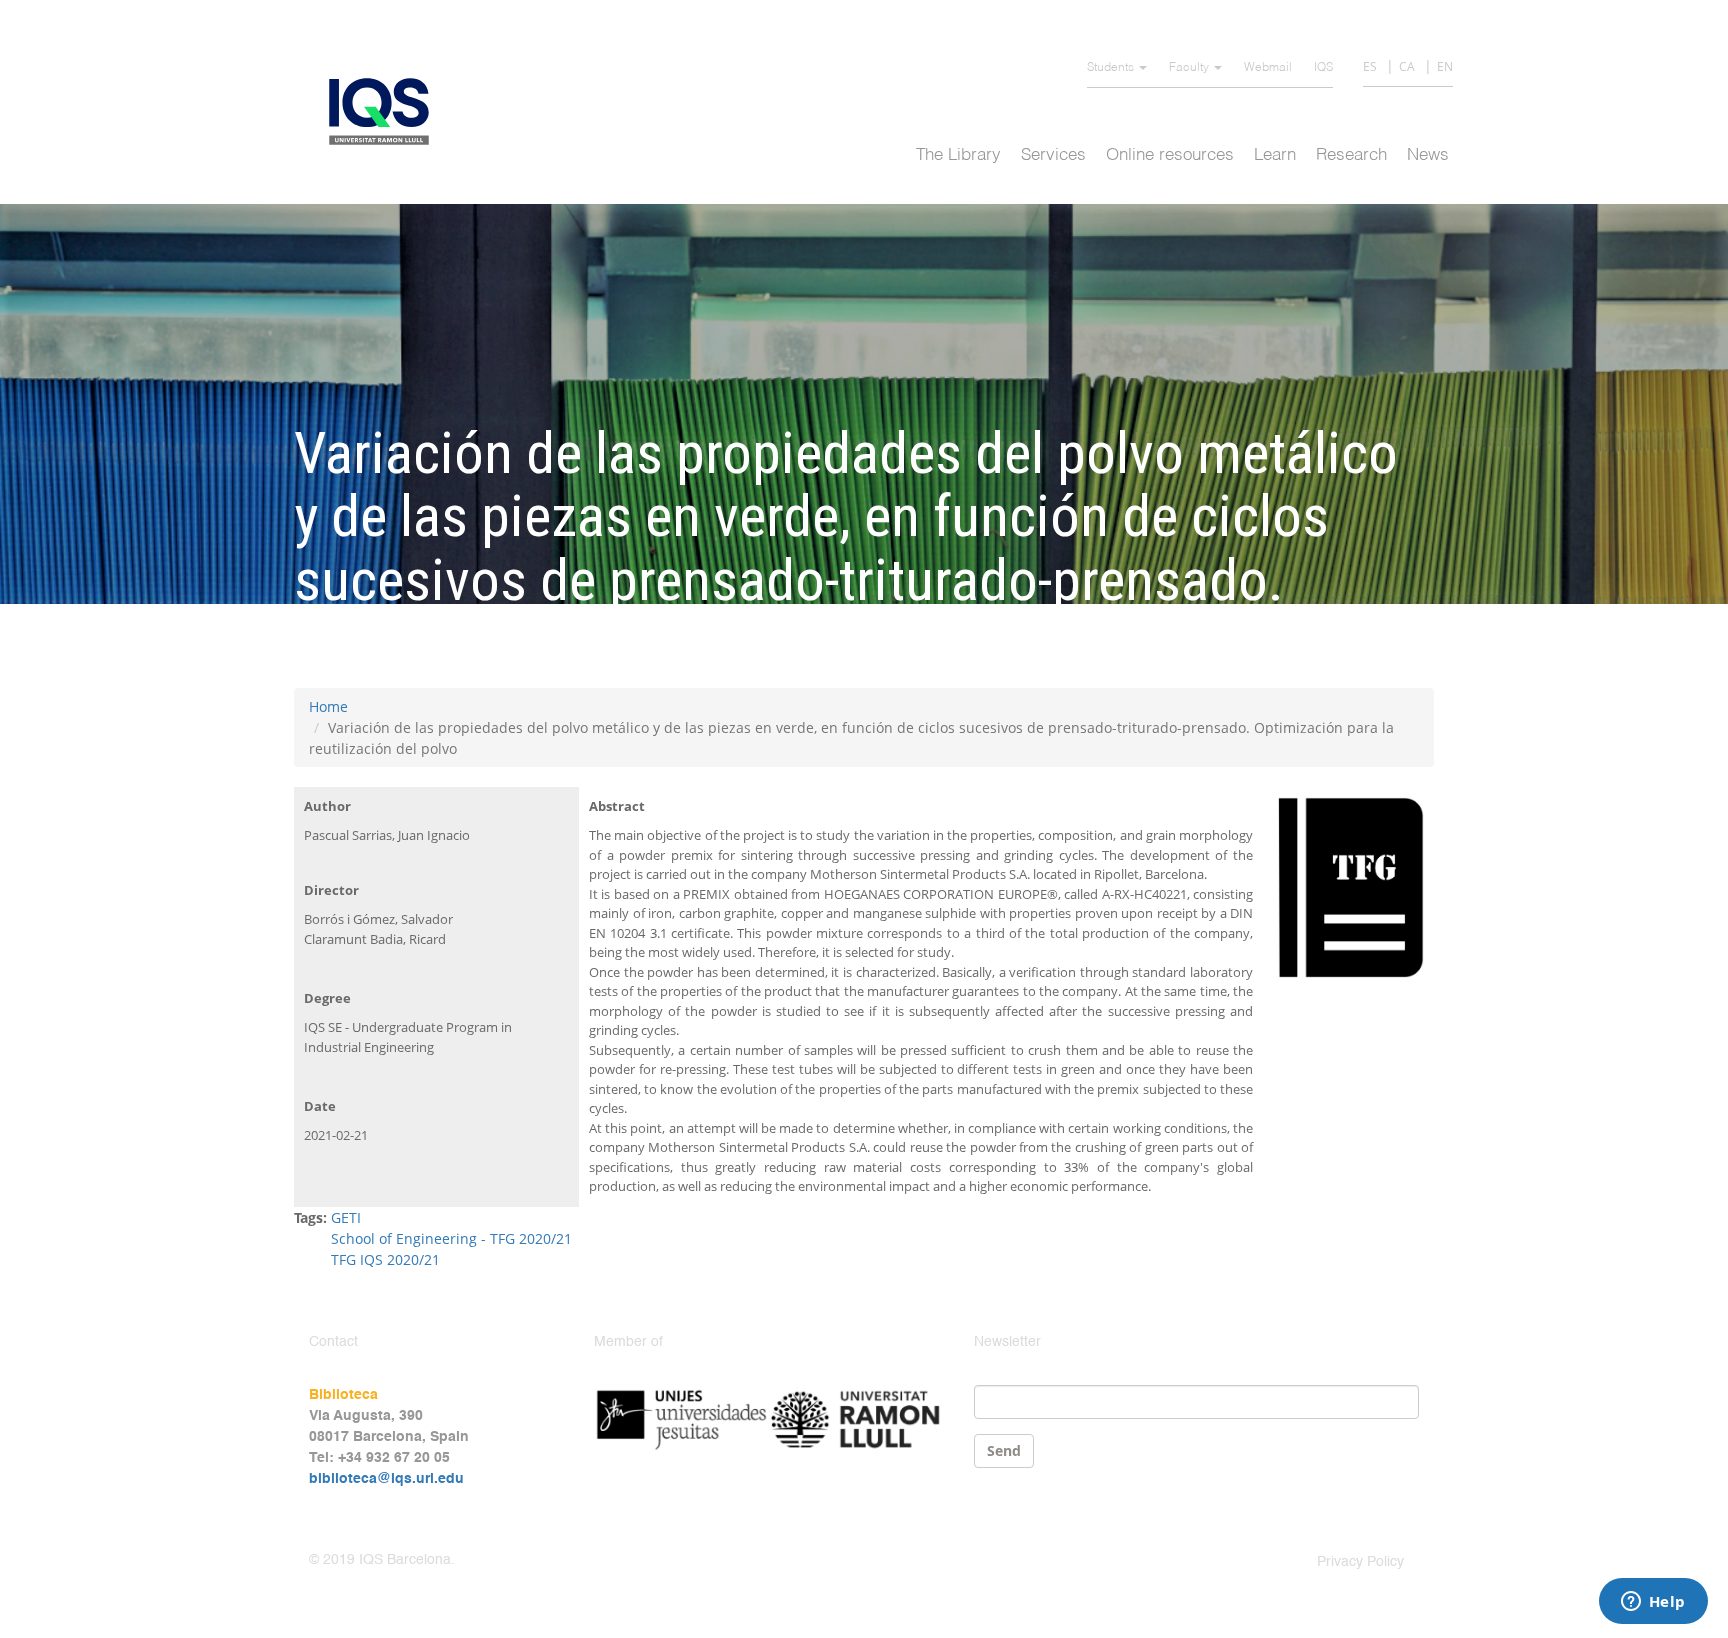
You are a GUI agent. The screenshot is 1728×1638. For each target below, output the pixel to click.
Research (1351, 155)
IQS (1323, 68)
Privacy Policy (1360, 1562)
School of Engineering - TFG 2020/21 (451, 1238)
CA (1407, 66)
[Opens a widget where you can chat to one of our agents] (1653, 1603)
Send (1004, 1450)
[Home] (386, 111)
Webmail (1268, 68)
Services (1053, 155)
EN (1445, 66)
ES (1370, 66)
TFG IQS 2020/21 (385, 1259)
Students (1112, 68)
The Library (958, 155)
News (1428, 155)
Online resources (1170, 155)
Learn (1275, 155)
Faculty (1190, 68)
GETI (346, 1217)
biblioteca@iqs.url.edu (386, 1479)
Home (328, 706)
